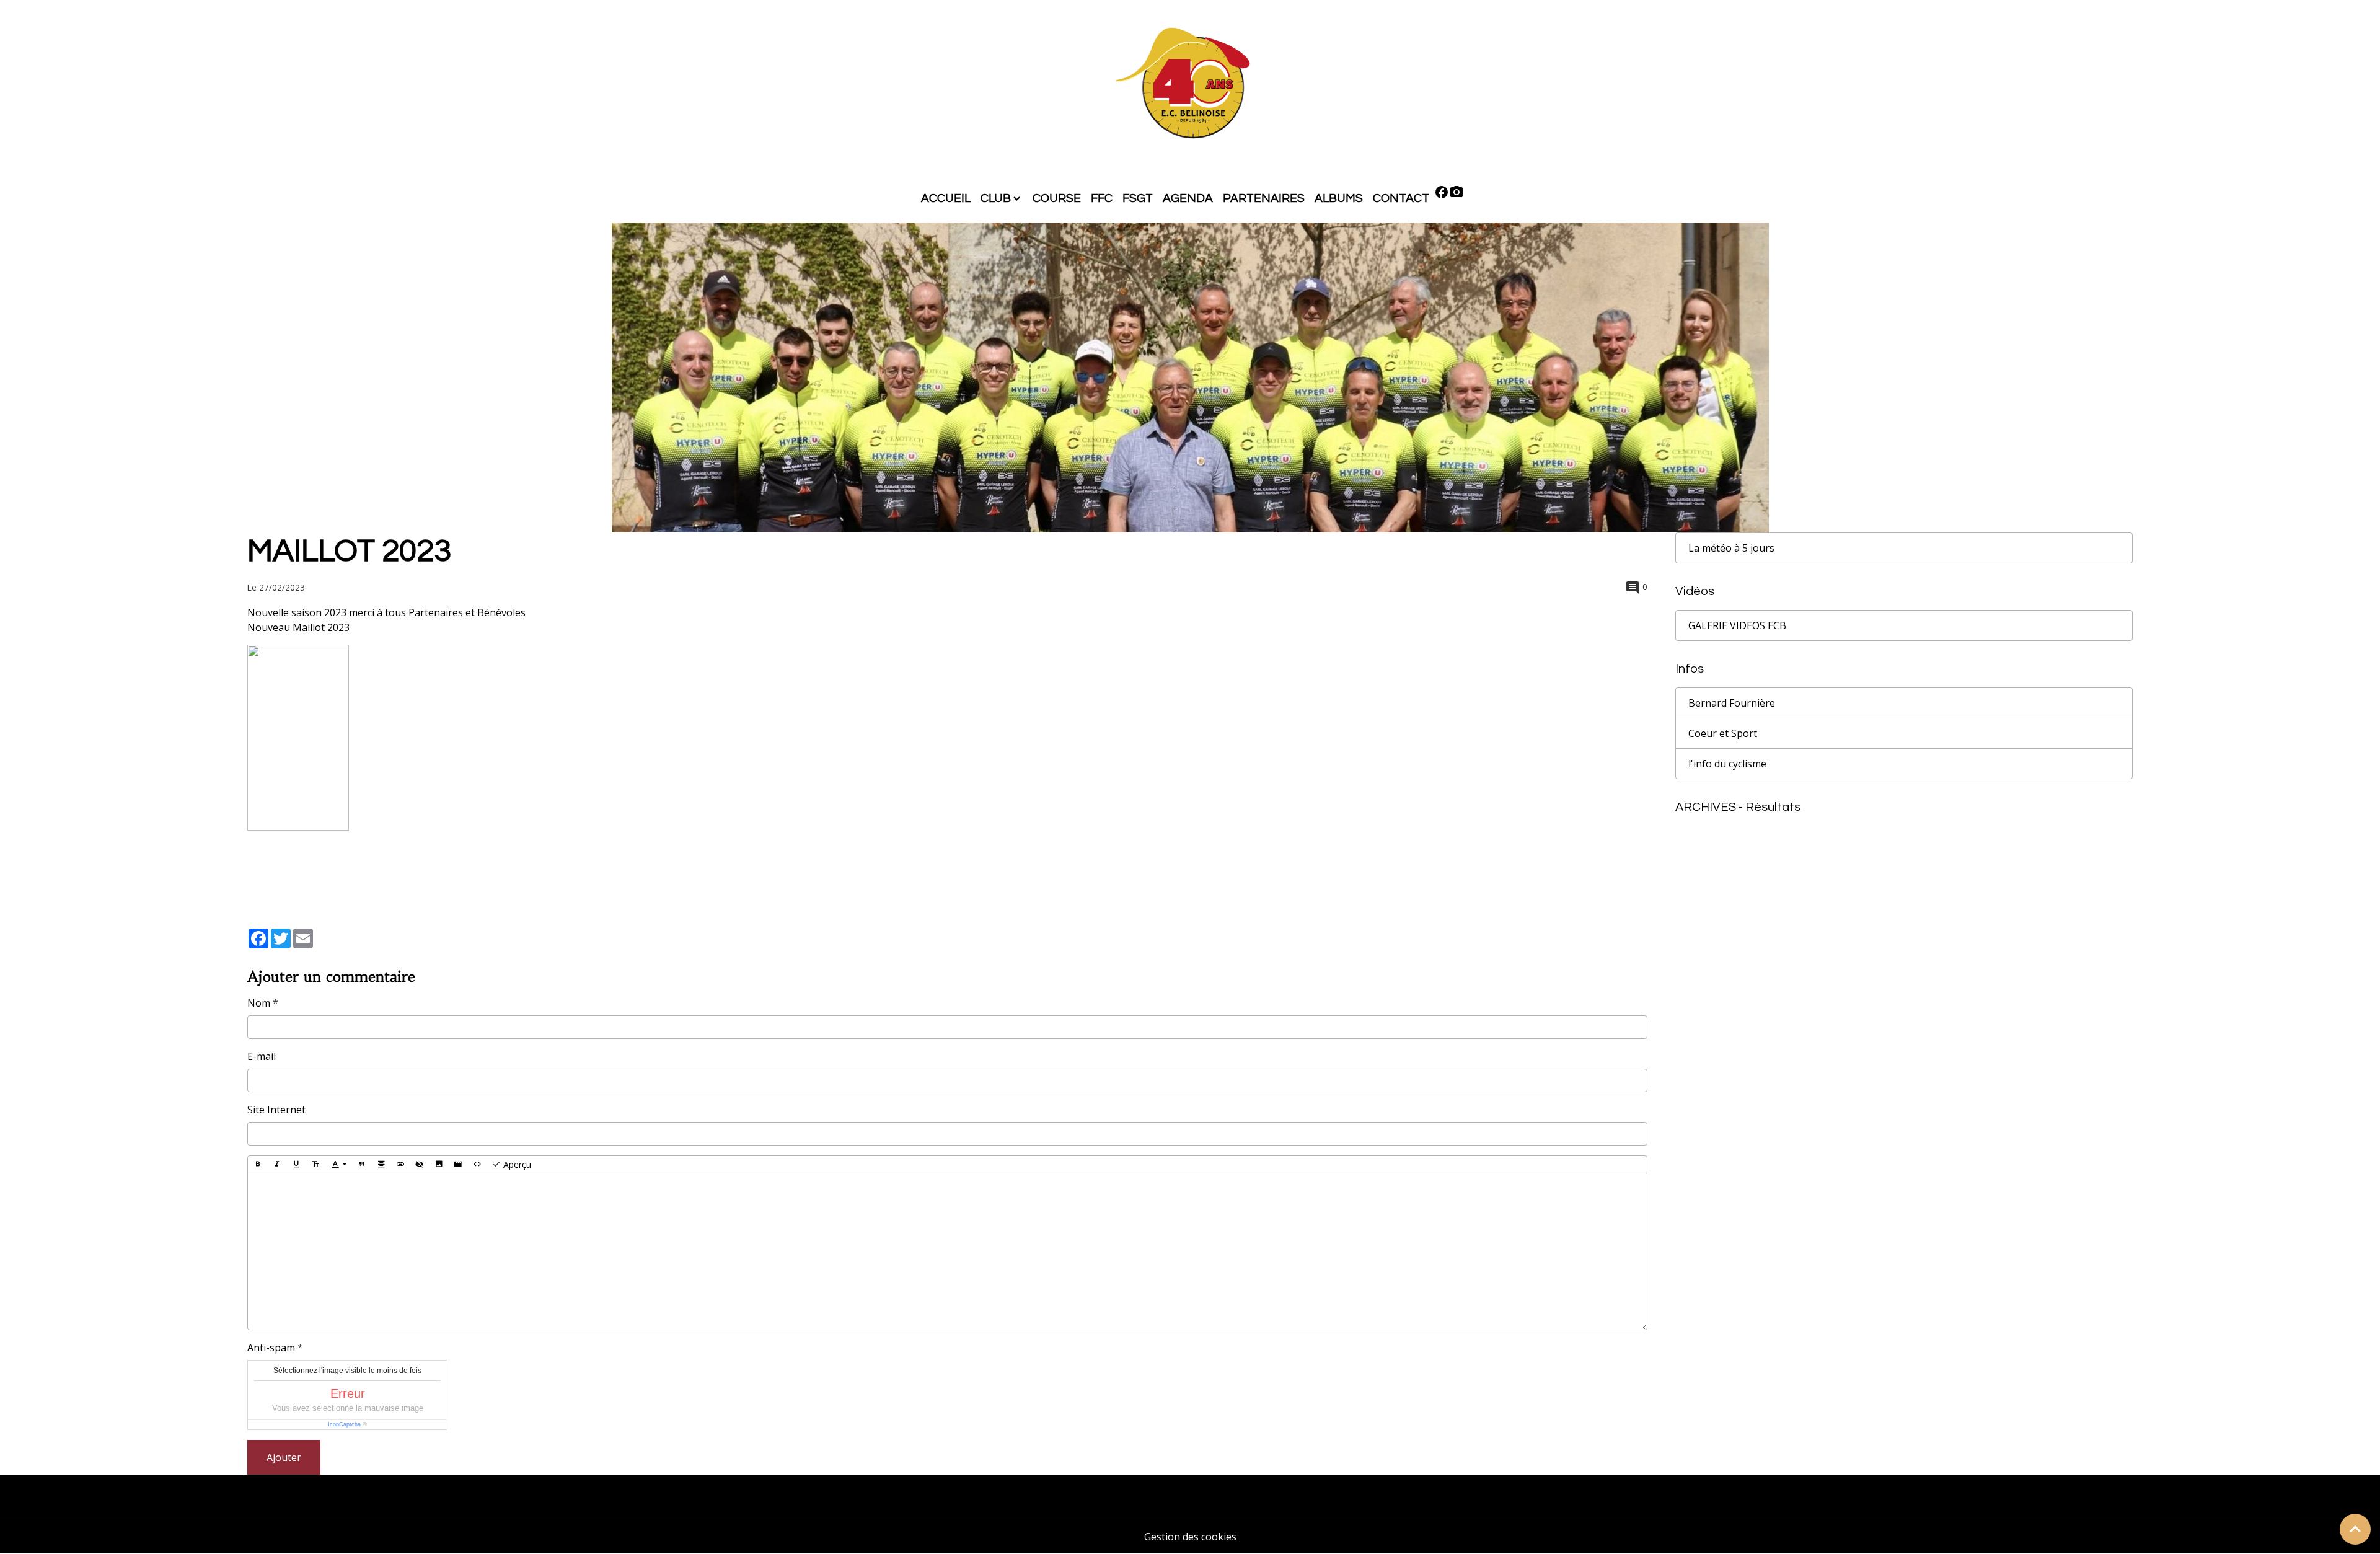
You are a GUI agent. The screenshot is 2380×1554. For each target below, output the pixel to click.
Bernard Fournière (1732, 703)
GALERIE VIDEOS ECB (1737, 625)
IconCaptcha (344, 1424)
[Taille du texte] (315, 1165)
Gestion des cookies (1190, 1537)
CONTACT (1401, 198)
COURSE (1057, 198)
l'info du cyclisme (1727, 764)
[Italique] (277, 1165)
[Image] (439, 1165)
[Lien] (400, 1165)
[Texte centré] (381, 1165)
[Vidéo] (458, 1165)
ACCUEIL (946, 198)
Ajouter (284, 1457)
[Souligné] (296, 1165)
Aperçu (516, 1164)
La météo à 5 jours (1731, 548)
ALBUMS (1339, 198)
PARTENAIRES (1264, 198)
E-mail (262, 1056)
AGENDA (1188, 198)
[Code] (477, 1165)
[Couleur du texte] (339, 1165)
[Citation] (362, 1165)
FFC (1102, 198)
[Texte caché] (420, 1165)
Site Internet (276, 1110)
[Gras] (258, 1165)
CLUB (996, 198)
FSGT (1138, 198)
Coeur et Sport (1723, 733)
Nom (259, 1003)
